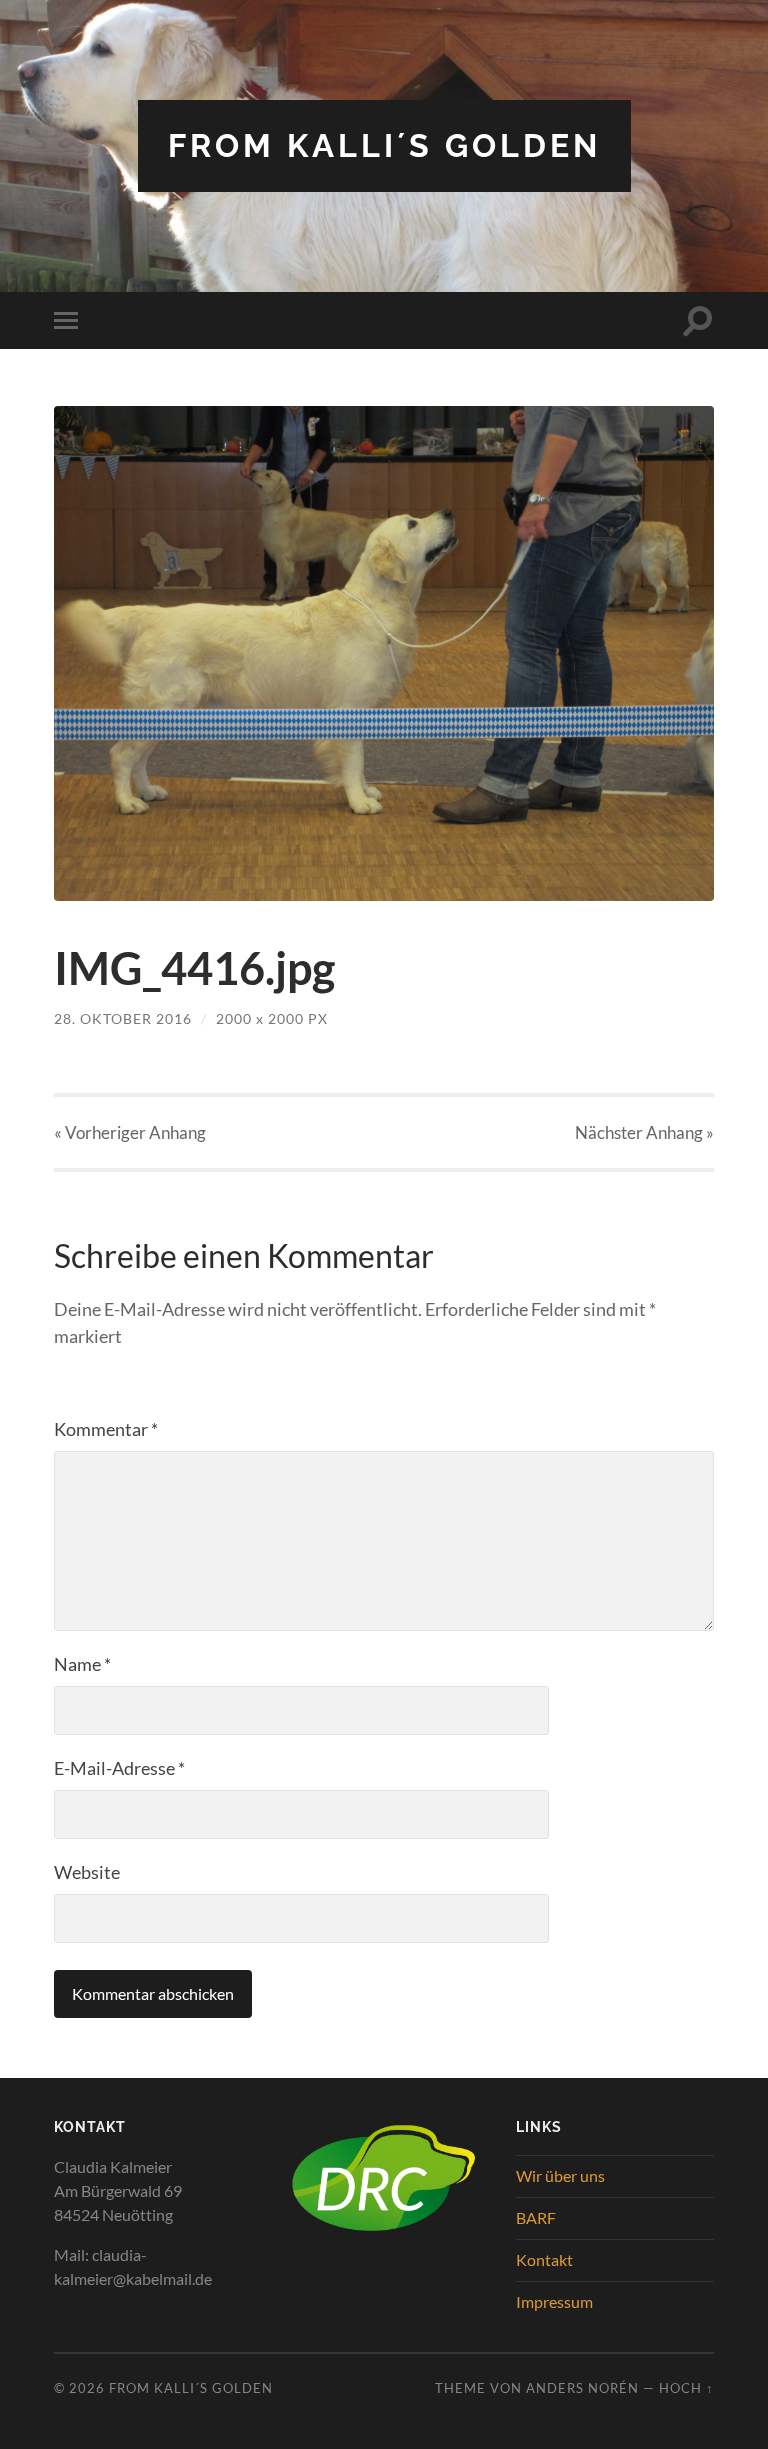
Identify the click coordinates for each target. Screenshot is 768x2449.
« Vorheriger (130, 1132)
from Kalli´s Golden (384, 145)
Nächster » (644, 1132)
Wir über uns (560, 2175)
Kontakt (544, 2259)
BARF (536, 2217)
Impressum (554, 2301)
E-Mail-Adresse (119, 1768)
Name (82, 1664)
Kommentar (106, 1429)
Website (87, 1872)
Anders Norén (582, 2388)
